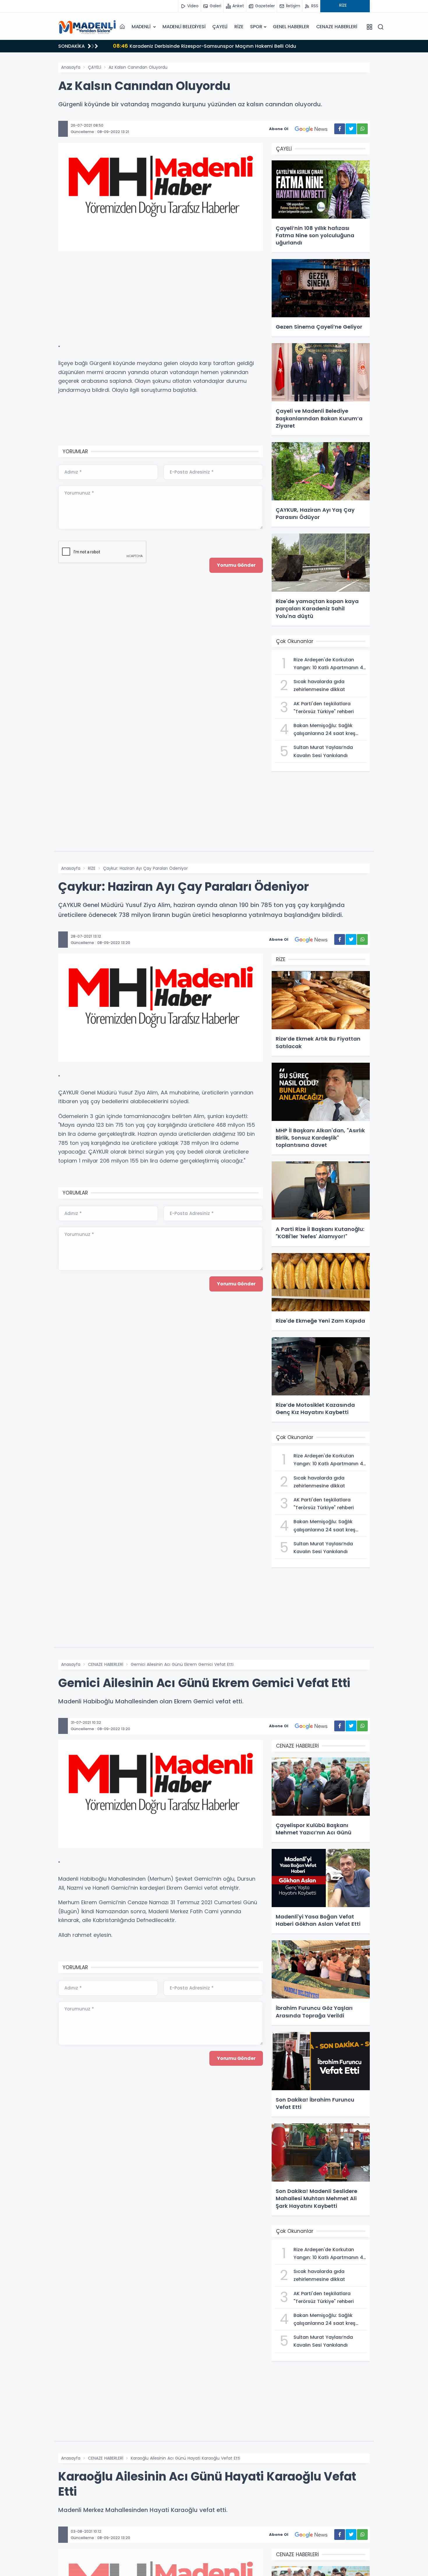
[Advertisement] (29, 147)
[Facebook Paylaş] (340, 129)
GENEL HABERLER (291, 27)
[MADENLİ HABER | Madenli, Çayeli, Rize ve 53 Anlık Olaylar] (87, 27)
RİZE (239, 27)
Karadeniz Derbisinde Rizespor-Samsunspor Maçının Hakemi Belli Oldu (205, 46)
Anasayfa (71, 67)
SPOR (256, 27)
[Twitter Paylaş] (351, 129)
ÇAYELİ (220, 27)
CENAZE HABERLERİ (337, 27)
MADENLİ (142, 27)
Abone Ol (279, 129)
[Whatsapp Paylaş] (362, 129)
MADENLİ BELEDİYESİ (184, 27)
